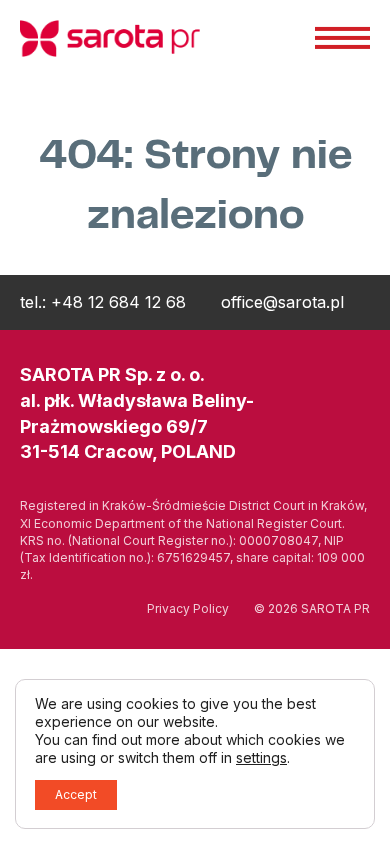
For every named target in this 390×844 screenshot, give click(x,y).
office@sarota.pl (282, 302)
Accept (76, 794)
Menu (342, 37)
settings (261, 757)
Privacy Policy (188, 608)
